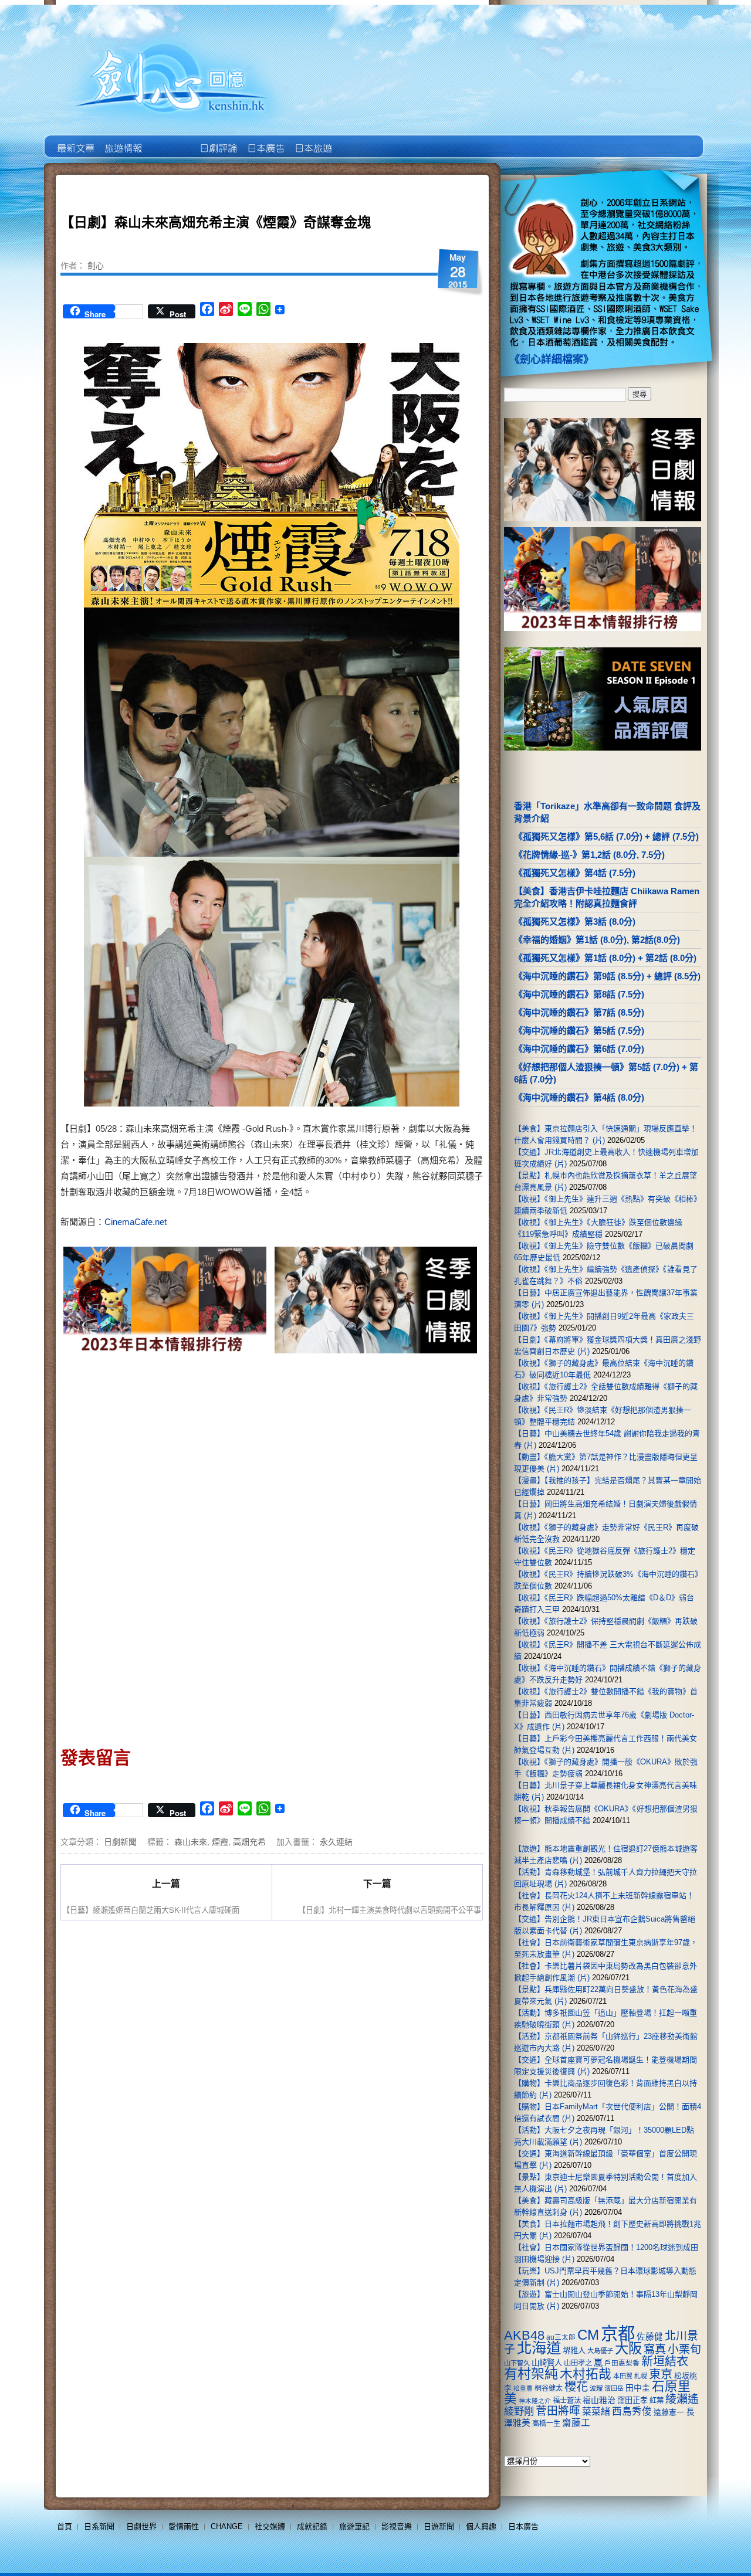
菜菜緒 (596, 2412)
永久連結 (336, 1841)
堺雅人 (574, 2351)
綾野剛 (519, 2411)
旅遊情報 (170, 140)
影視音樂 (397, 2526)
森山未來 (191, 1841)
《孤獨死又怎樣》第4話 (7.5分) (575, 873)
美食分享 (360, 140)
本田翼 (623, 2376)
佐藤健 (650, 2337)
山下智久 (517, 2363)
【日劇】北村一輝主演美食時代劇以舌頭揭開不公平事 (390, 1910)
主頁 (75, 140)
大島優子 (600, 2351)
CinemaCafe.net (136, 1222)
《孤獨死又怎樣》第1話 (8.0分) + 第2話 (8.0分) (605, 958)
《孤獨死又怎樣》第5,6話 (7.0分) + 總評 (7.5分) (606, 836)
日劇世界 (217, 140)
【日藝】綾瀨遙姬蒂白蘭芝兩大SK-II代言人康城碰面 (151, 1910)
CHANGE (227, 2526)
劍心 (96, 265)
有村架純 (531, 2374)
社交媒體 (270, 2526)
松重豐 (523, 2388)
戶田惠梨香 (622, 2363)
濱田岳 (614, 2388)
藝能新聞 (122, 140)
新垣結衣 (665, 2361)
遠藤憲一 (669, 2412)
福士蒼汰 (567, 2401)
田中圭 (638, 2388)
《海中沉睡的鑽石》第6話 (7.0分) (579, 1049)
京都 (618, 2334)
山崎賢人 (547, 2363)
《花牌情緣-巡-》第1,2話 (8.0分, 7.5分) (589, 855)
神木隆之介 (535, 2401)
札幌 (641, 2376)
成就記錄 (312, 2526)
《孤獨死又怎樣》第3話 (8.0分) (575, 922)
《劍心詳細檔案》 (552, 359)
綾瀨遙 (682, 2399)
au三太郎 (561, 2337)
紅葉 (657, 2401)
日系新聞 (99, 2526)
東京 (661, 2374)
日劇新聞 (120, 1841)
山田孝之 (578, 2363)
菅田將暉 (558, 2411)
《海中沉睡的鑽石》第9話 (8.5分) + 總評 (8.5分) (607, 976)
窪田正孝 (632, 2400)
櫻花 (576, 2387)
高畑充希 (249, 1841)
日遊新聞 (439, 2526)
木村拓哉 (586, 2374)
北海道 (539, 2348)
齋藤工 (576, 2423)
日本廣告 (265, 140)
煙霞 (220, 1841)
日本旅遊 (312, 140)
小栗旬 (684, 2349)
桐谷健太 (549, 2388)
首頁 (65, 2526)
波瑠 (596, 2388)
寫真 (655, 2349)
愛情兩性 (184, 2526)
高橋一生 (546, 2424)
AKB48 (524, 2335)
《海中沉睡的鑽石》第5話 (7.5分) (579, 1031)
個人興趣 (481, 2526)
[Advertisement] (373, 1457)
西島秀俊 (632, 2412)
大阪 (628, 2348)
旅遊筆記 (354, 2526)
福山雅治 (599, 2400)
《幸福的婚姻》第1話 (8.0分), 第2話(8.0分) (597, 940)
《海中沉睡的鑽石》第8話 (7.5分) (579, 994)
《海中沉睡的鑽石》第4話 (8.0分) (579, 1097)
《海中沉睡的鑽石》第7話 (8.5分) (579, 1012)
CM (588, 2335)
